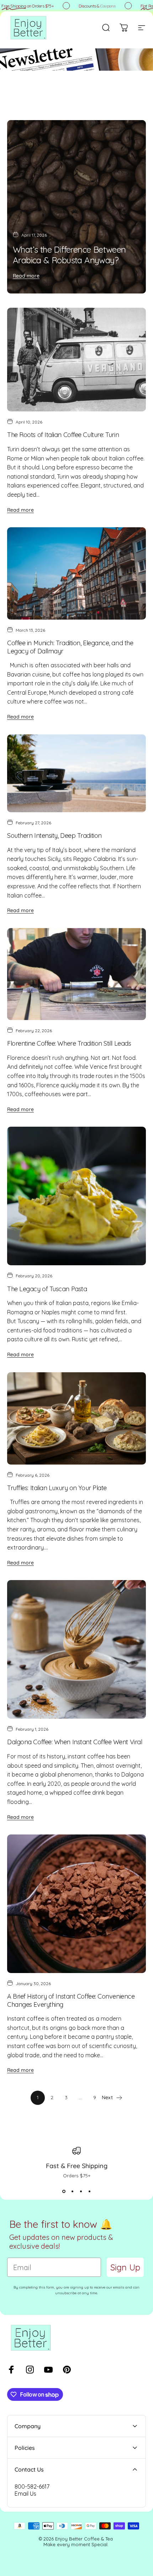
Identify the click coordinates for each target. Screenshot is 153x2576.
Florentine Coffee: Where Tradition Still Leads (69, 1043)
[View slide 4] (89, 2191)
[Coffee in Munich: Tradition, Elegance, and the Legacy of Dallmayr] (76, 573)
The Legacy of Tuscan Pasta (47, 1289)
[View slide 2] (72, 2191)
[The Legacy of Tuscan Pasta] (76, 1196)
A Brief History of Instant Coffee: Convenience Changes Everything (71, 2000)
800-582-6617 (32, 2486)
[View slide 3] (81, 2191)
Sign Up (125, 2267)
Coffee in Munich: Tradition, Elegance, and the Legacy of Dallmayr (70, 647)
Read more (26, 276)
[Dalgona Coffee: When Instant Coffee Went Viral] (76, 1649)
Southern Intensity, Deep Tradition (54, 836)
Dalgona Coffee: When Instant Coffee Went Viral (75, 1742)
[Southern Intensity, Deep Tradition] (76, 773)
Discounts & (91, 6)
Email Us (25, 2494)
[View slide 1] (64, 2191)
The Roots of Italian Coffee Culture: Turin (63, 435)
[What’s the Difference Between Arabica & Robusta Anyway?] (76, 207)
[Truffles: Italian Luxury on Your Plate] (76, 1418)
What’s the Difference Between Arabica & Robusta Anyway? (69, 255)
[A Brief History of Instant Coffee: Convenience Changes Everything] (76, 1904)
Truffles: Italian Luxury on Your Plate (57, 1488)
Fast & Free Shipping (77, 2166)
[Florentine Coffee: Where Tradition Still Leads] (76, 974)
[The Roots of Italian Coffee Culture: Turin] (76, 360)
